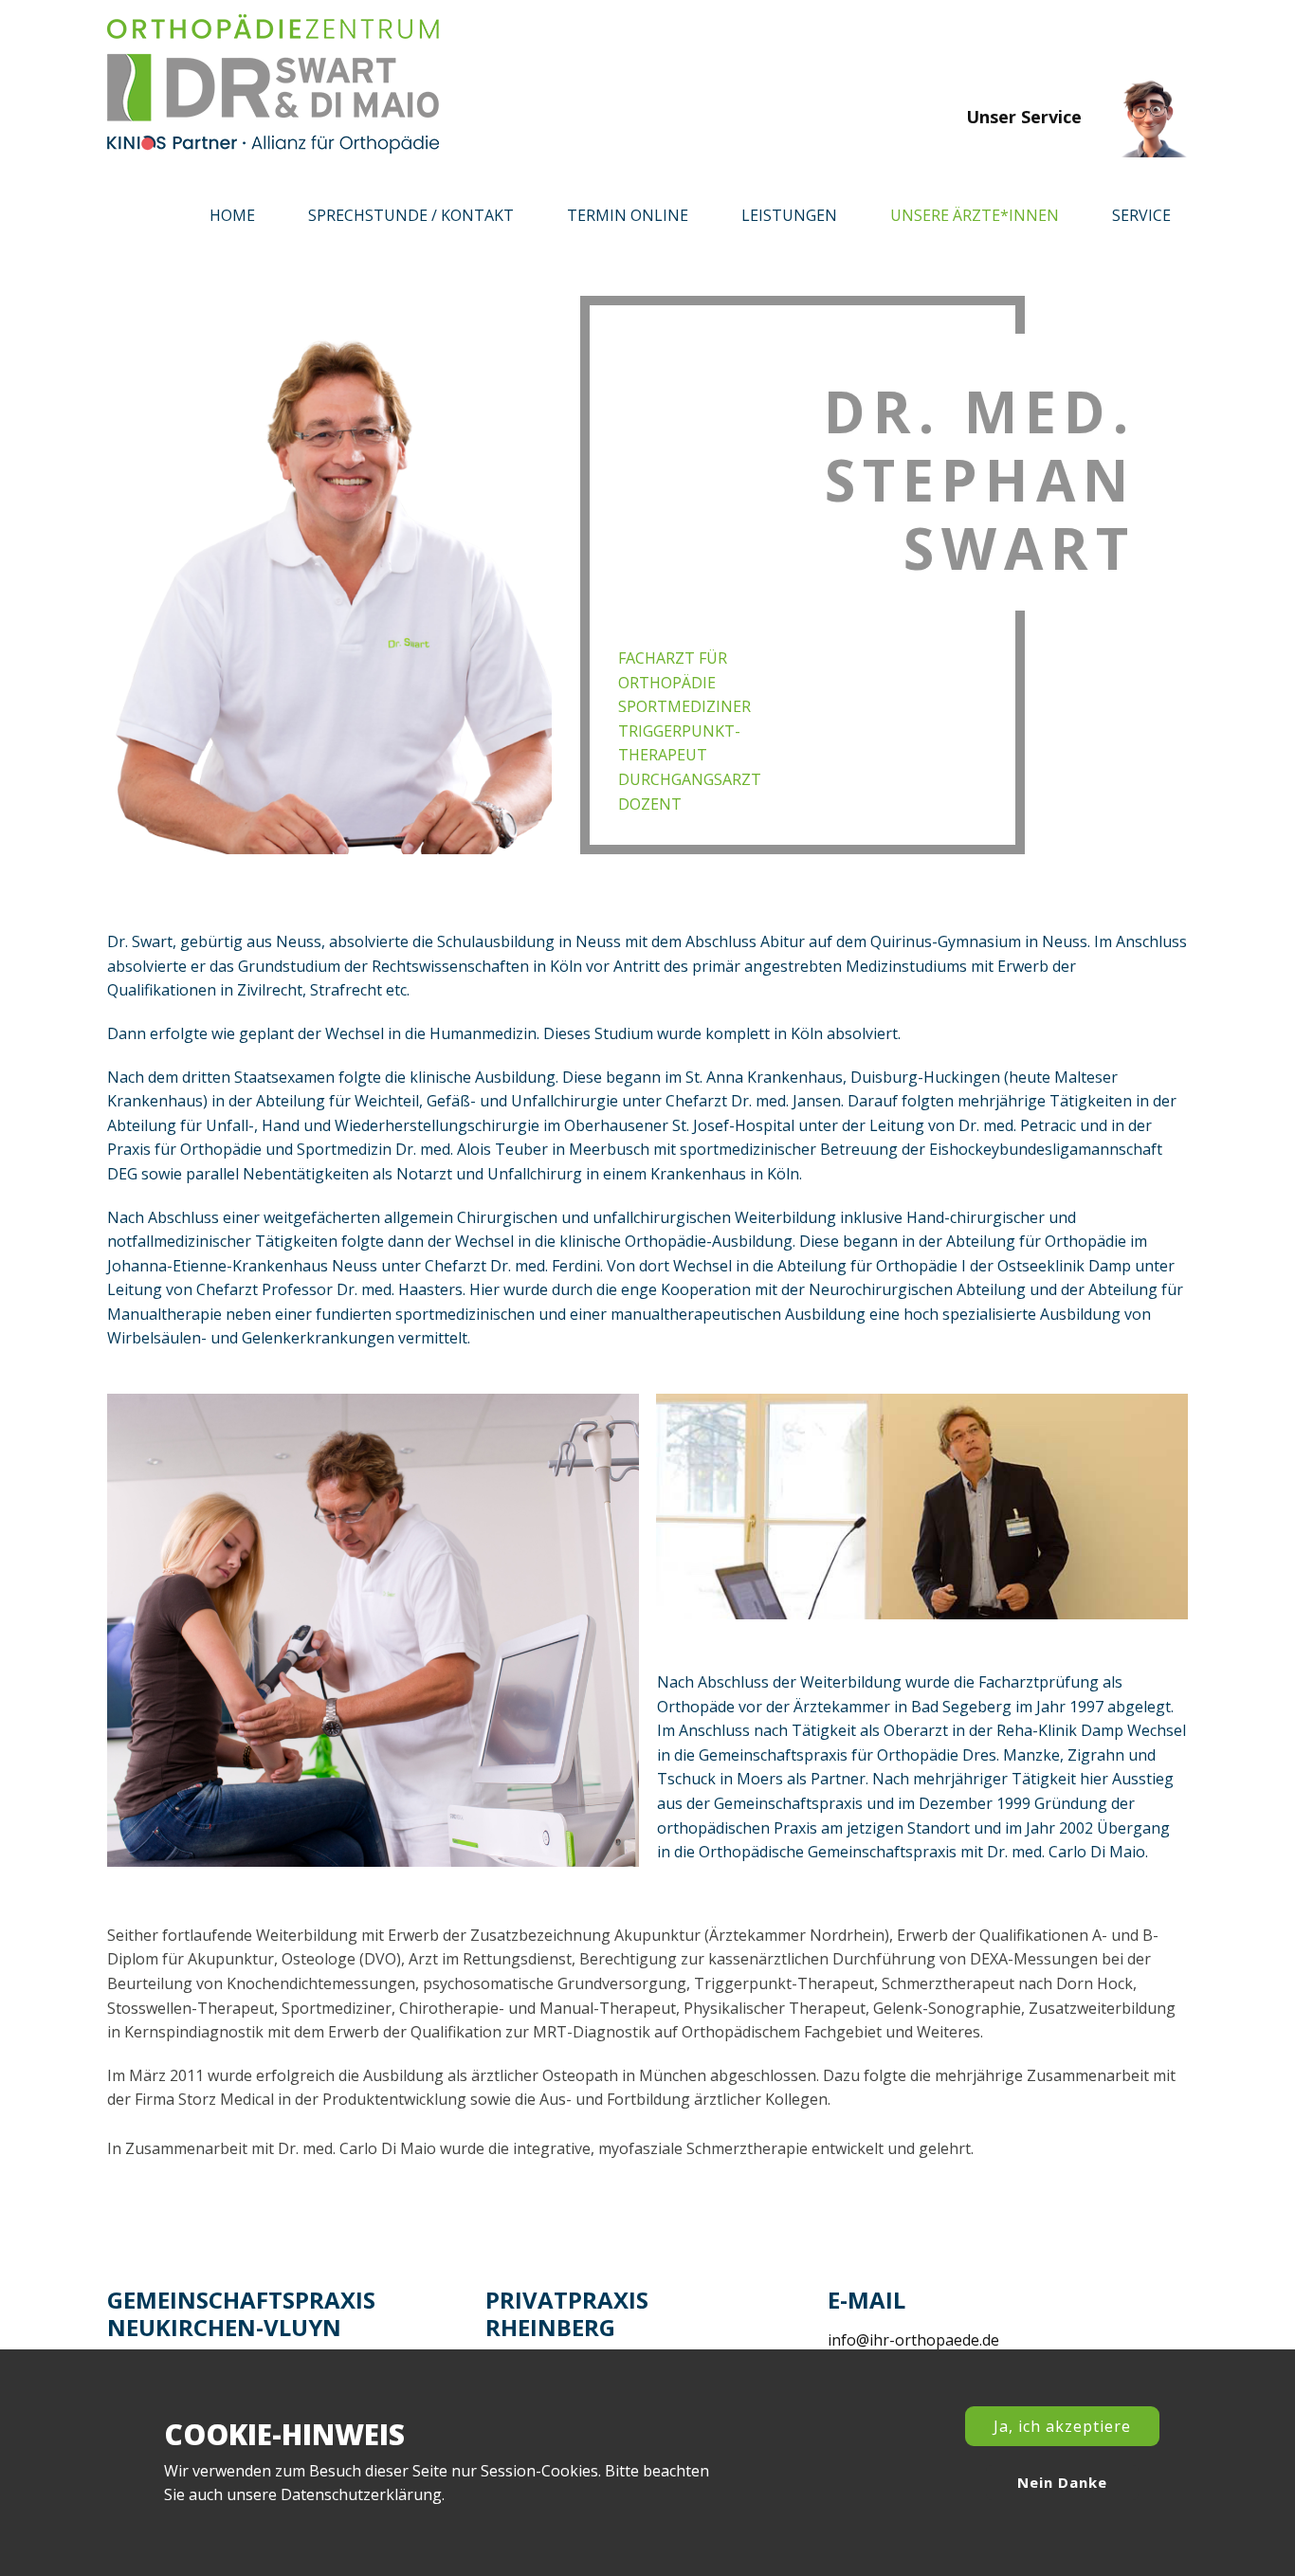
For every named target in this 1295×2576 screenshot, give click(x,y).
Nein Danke (1062, 2482)
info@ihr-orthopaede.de (913, 2340)
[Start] (273, 84)
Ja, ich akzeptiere (1062, 2426)
